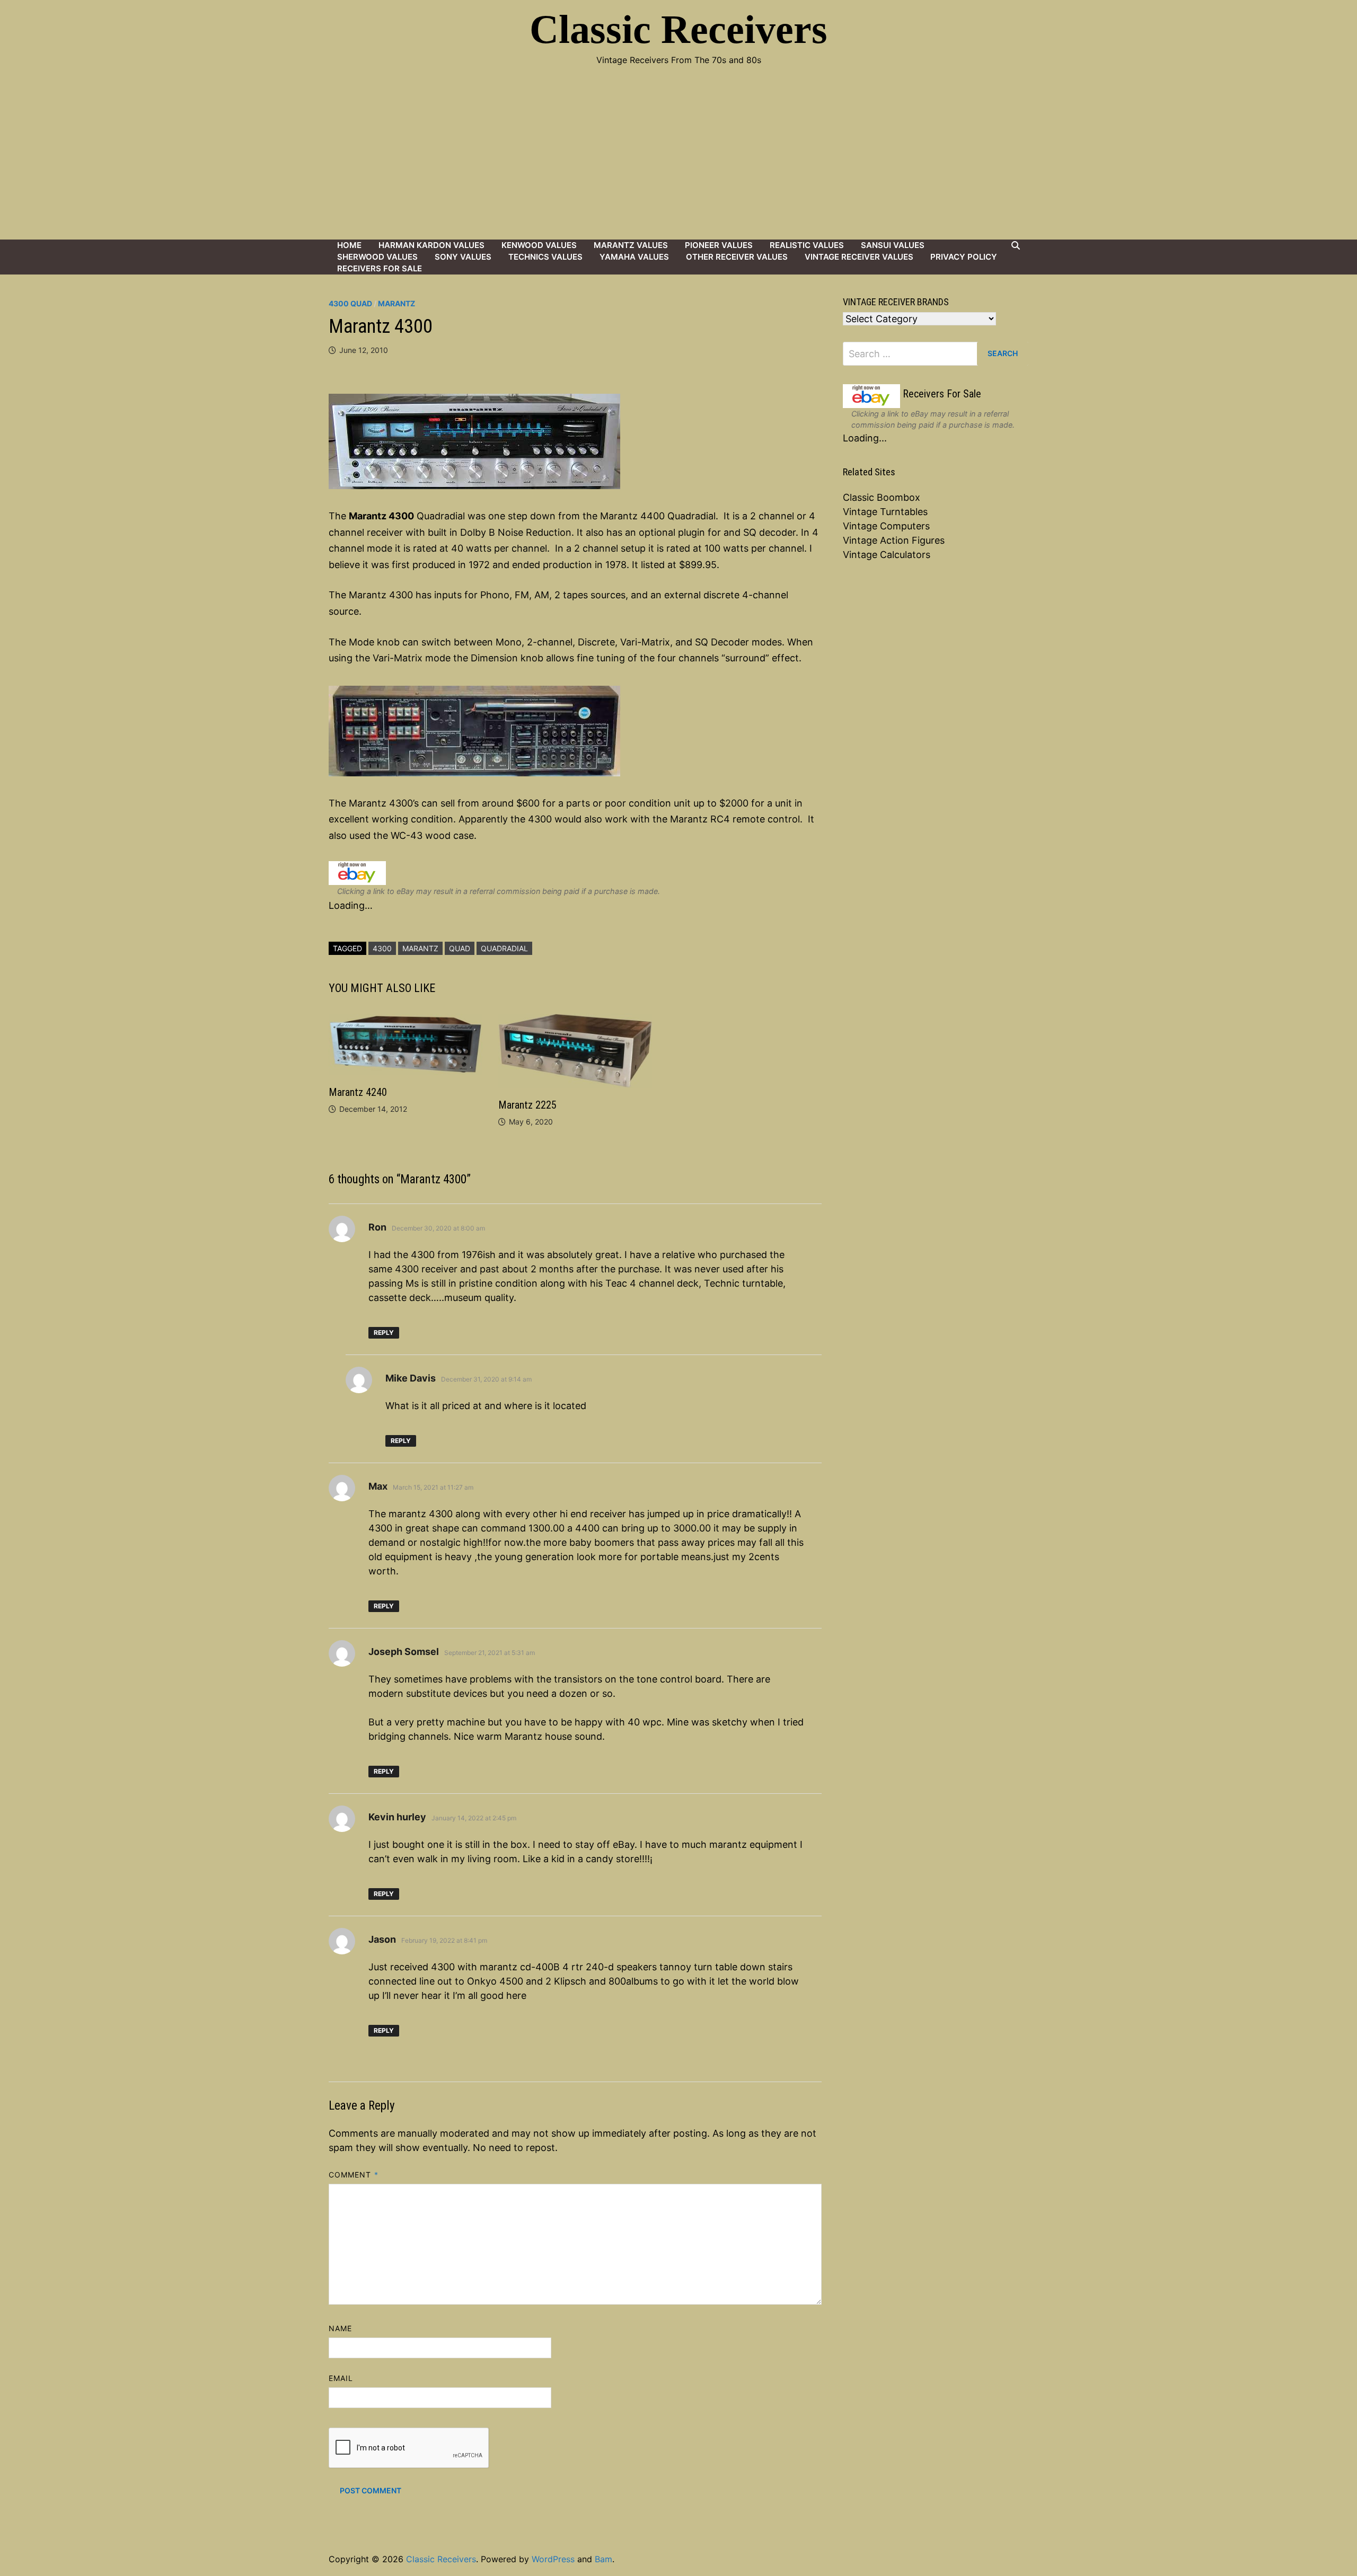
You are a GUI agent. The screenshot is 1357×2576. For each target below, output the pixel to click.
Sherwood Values (377, 257)
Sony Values (463, 257)
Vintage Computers (886, 526)
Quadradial (504, 948)
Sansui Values (893, 245)
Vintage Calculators (887, 555)
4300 (382, 948)
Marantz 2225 (527, 1105)
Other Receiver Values (737, 257)
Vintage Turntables (885, 512)
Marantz (396, 303)
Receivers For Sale (380, 268)
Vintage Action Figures (894, 540)
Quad (460, 948)
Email (341, 2378)
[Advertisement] (678, 160)
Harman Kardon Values (431, 245)
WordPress (553, 2559)
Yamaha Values (634, 257)
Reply (384, 1333)
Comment (354, 2175)
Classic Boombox (882, 497)
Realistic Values (807, 245)
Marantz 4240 (358, 1092)
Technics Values (545, 257)
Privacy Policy (964, 257)
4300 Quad (350, 303)
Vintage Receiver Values (859, 257)
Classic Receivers (678, 29)
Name (340, 2328)
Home (349, 245)
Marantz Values (631, 245)
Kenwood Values (539, 245)
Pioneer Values (719, 245)
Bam (603, 2559)
